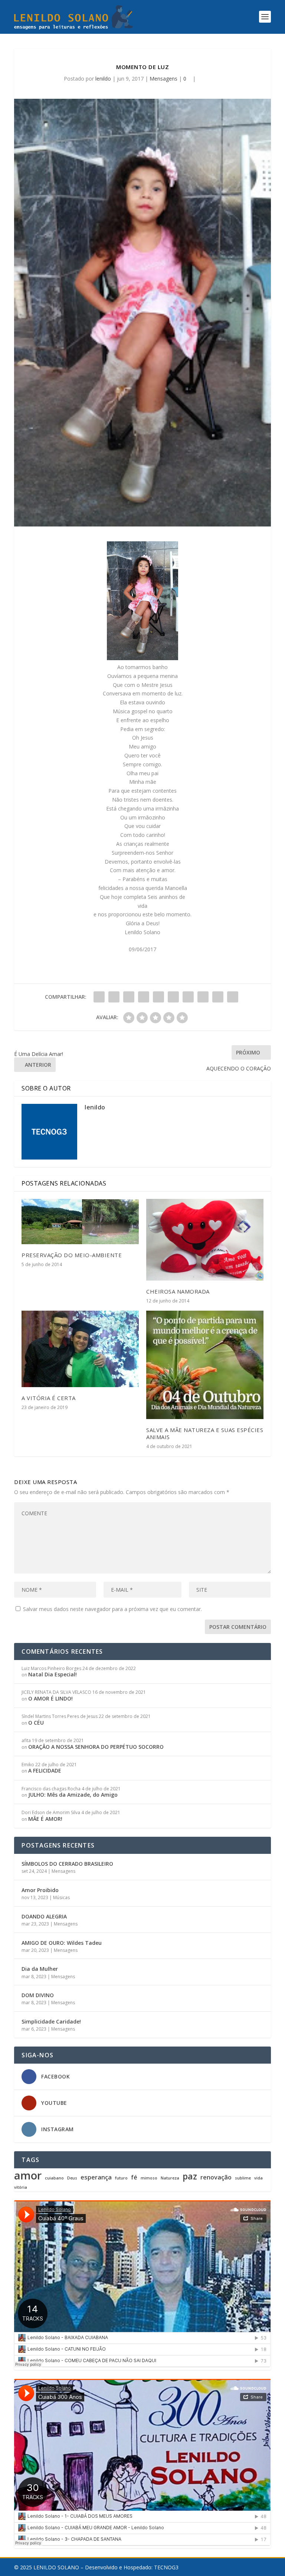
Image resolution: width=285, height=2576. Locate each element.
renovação (216, 2177)
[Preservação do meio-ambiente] (80, 1222)
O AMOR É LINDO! (50, 1698)
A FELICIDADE (45, 1770)
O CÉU (36, 1723)
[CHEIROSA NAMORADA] (205, 1240)
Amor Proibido (40, 1890)
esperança (96, 2177)
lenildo (103, 79)
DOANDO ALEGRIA (44, 1916)
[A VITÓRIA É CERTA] (80, 1349)
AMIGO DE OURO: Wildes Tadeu (62, 1943)
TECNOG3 (166, 2567)
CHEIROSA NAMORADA (178, 1291)
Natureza (170, 2178)
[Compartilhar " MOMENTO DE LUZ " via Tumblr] (144, 997)
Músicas (61, 1897)
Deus (72, 2178)
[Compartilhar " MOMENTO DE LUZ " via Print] (233, 997)
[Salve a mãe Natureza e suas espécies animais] (205, 1365)
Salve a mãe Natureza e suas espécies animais (205, 1433)
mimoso (149, 2178)
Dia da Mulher (40, 1969)
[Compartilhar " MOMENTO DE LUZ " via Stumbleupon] (203, 997)
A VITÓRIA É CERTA (49, 1398)
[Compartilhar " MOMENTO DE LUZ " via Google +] (129, 997)
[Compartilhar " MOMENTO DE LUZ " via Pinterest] (158, 997)
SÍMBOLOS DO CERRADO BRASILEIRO (67, 1864)
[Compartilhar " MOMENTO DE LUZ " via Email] (218, 997)
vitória (21, 2187)
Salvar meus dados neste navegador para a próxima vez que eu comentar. (112, 1609)
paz (190, 2176)
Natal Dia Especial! (53, 1674)
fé (134, 2177)
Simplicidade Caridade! (51, 2021)
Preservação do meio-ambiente (72, 1255)
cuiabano (54, 2178)
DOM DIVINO (38, 1995)
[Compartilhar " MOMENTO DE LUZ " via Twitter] (114, 997)
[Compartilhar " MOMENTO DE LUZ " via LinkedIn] (173, 997)
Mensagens (163, 79)
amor (28, 2175)
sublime (243, 2178)
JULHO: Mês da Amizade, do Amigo (73, 1795)
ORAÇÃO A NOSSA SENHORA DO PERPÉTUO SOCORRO (96, 1747)
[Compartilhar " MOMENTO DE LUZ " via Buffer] (188, 997)
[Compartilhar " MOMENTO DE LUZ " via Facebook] (99, 997)
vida (258, 2178)
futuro (121, 2178)
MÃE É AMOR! (45, 1819)
